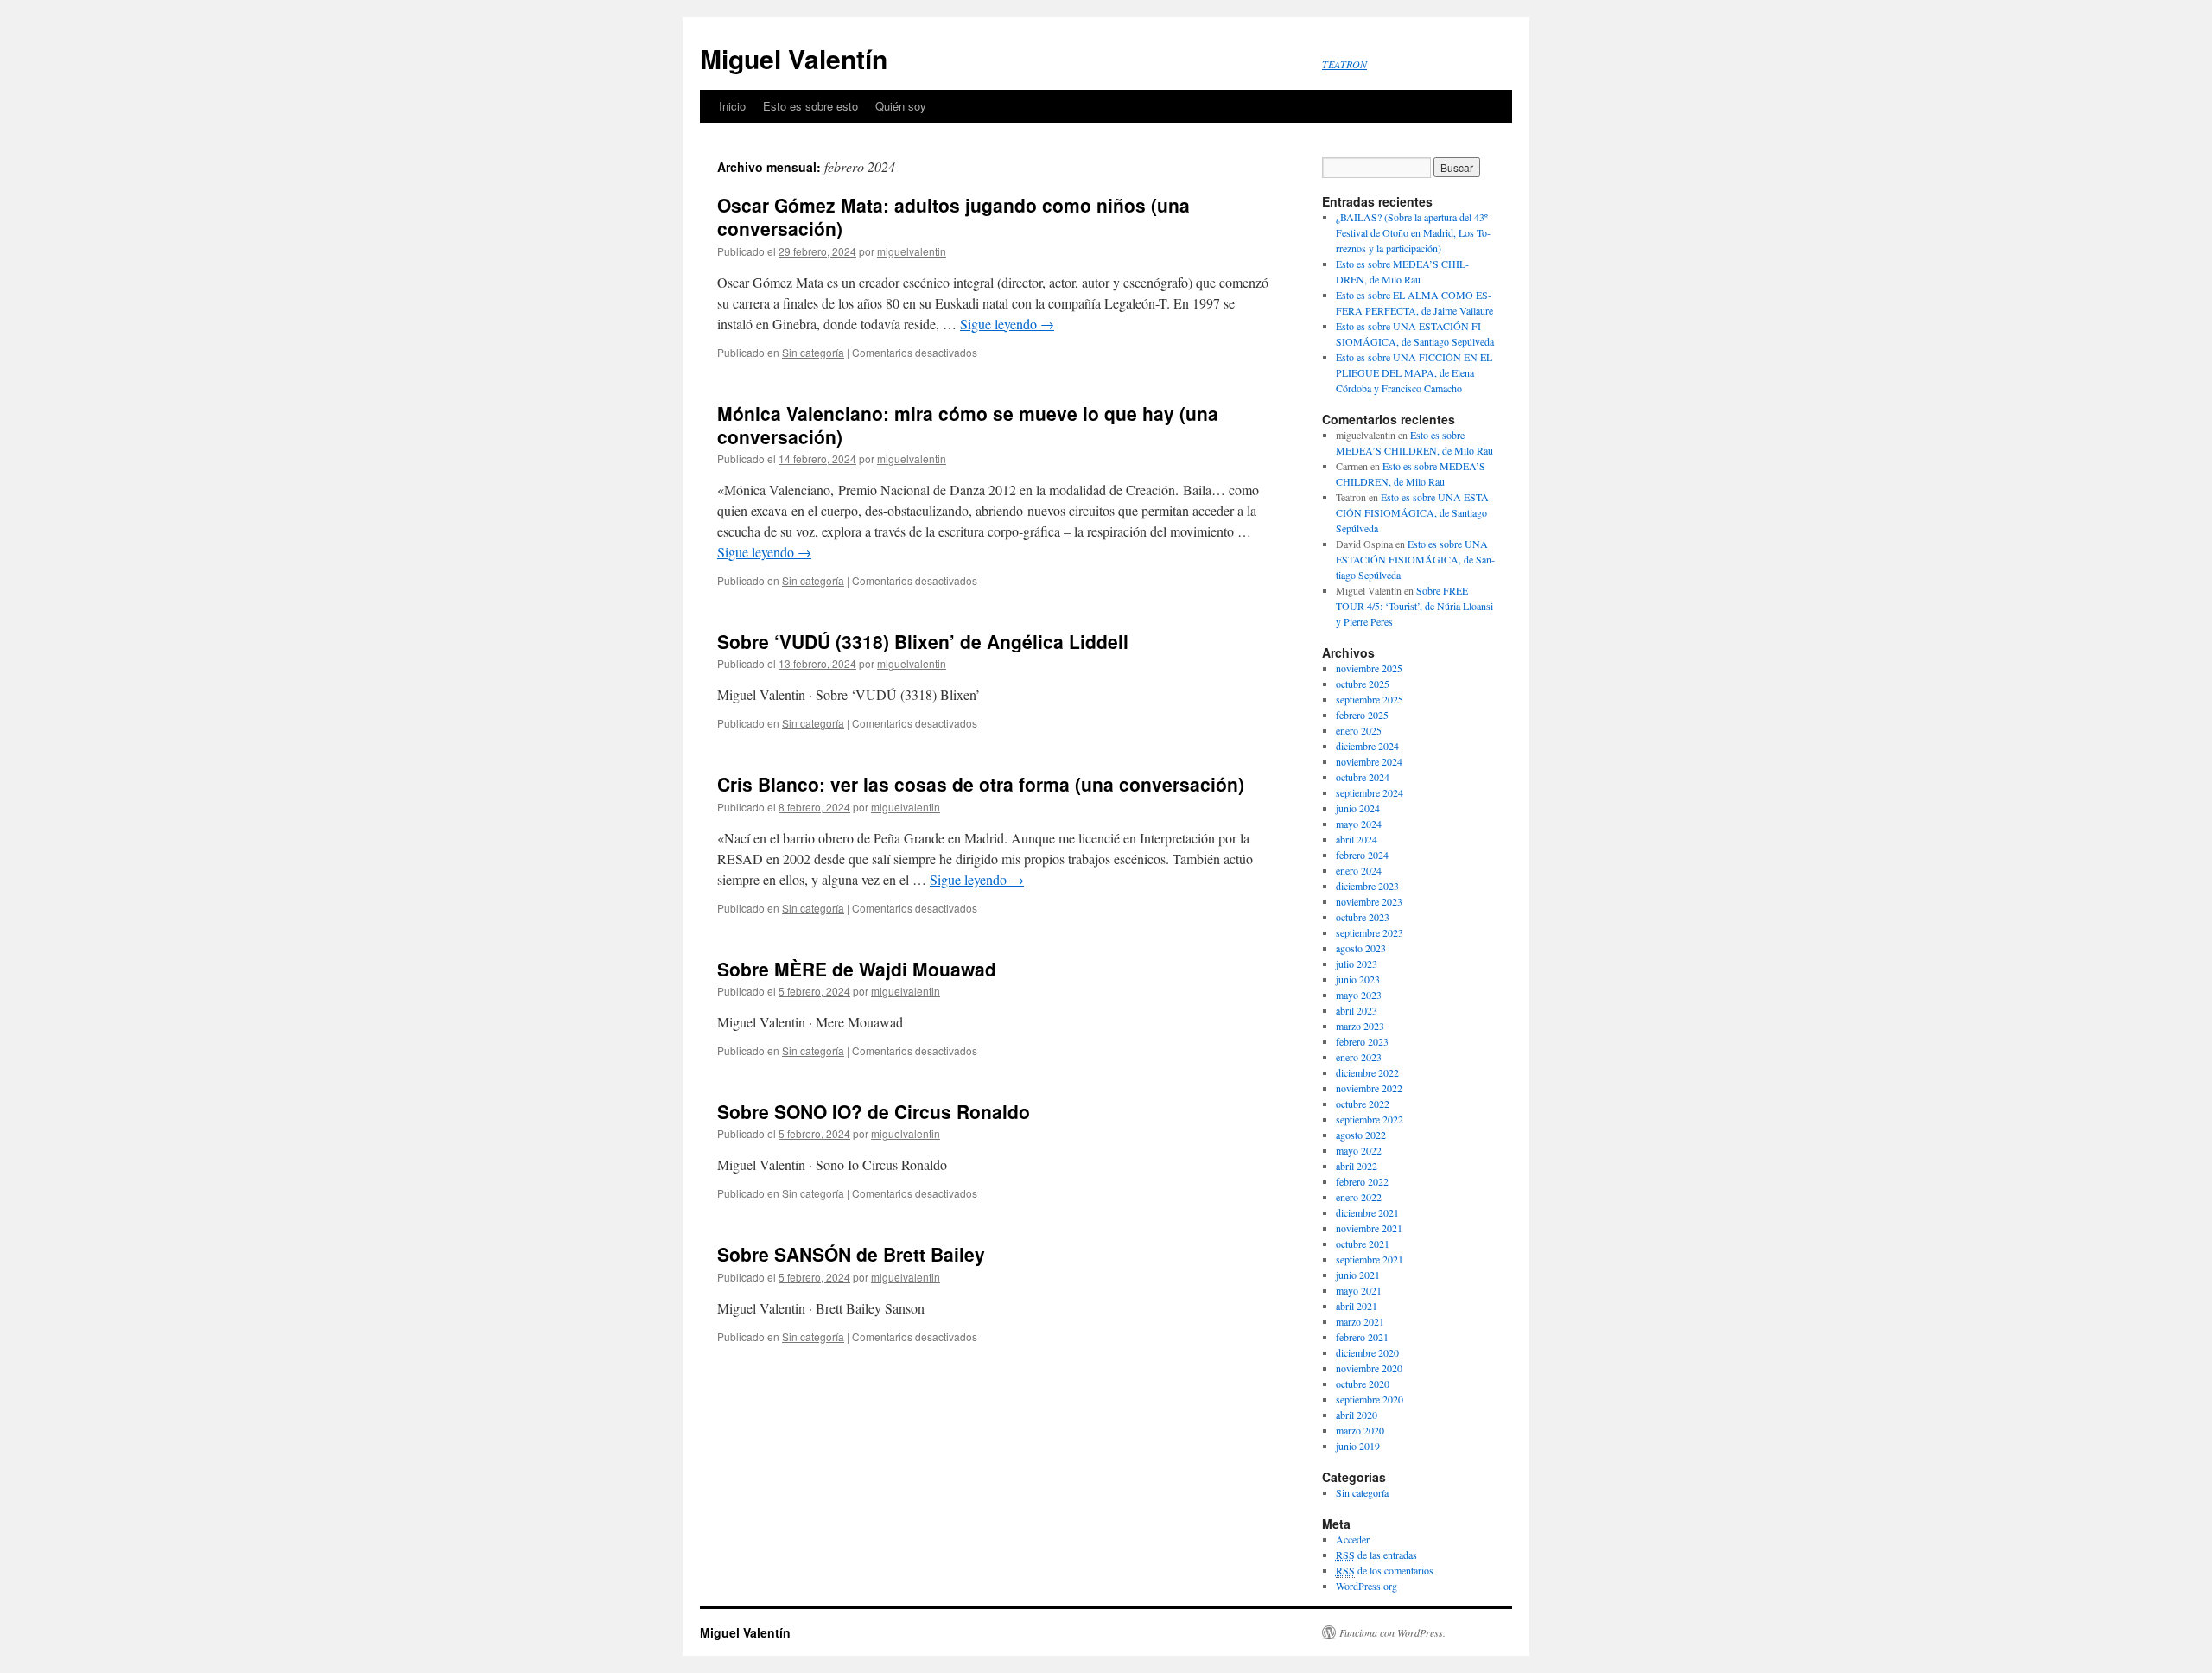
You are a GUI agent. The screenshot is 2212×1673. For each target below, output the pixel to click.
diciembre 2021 (1367, 1212)
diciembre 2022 (1367, 1072)
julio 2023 (1357, 964)
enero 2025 (1359, 730)
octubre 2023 (1363, 917)
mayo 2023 (1359, 995)
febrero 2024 (1362, 855)
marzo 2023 (1360, 1026)
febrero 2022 (1362, 1181)
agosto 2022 (1361, 1135)
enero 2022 (1359, 1197)
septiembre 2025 (1370, 699)
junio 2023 (1358, 979)
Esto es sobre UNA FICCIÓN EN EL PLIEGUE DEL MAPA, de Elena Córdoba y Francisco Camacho (1414, 372)
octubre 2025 (1363, 684)
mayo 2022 (1359, 1150)
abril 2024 (1357, 839)
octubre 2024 (1363, 777)
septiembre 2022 (1370, 1119)
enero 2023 (1359, 1057)
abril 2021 (1357, 1306)
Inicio (732, 106)
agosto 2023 (1361, 948)
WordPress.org (1367, 1586)
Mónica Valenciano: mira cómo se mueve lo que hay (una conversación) (968, 425)
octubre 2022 (1363, 1104)
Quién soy (901, 106)
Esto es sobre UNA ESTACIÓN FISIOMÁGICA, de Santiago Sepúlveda (1414, 512)
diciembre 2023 (1367, 886)
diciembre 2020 (1367, 1352)
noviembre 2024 (1369, 761)
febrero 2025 (1362, 715)
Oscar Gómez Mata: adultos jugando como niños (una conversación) (953, 216)
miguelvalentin (912, 251)
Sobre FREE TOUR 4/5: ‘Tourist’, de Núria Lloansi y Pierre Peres (1414, 606)
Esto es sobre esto (810, 106)
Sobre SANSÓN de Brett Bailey (851, 1254)
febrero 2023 (1362, 1041)
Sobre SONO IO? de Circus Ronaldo (874, 1111)
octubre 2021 (1363, 1244)
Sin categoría (813, 352)
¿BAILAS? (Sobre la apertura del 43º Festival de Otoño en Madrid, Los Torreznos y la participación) (1413, 232)
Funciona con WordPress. (1392, 1632)
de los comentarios (1385, 1570)
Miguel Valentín (794, 58)
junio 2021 (1358, 1275)
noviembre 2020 (1369, 1368)
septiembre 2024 (1370, 792)
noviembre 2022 (1369, 1088)
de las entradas (1376, 1555)
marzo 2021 (1360, 1321)
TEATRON (1344, 64)
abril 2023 (1357, 1010)
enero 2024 (1359, 870)
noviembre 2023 (1369, 901)
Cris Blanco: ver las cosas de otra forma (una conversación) (981, 784)
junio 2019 (1358, 1446)
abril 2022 (1357, 1166)
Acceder (1353, 1539)
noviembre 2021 (1369, 1228)
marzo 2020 (1360, 1430)
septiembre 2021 (1370, 1259)
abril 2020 (1357, 1415)
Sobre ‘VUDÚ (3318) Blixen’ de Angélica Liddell (923, 641)
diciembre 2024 (1367, 746)
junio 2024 (1358, 808)
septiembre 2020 (1370, 1399)
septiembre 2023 (1370, 932)
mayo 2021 (1359, 1290)
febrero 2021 (1362, 1337)
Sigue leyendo (1007, 324)
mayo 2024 (1359, 824)
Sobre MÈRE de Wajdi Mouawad (857, 969)
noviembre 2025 (1369, 668)
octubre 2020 (1363, 1384)
